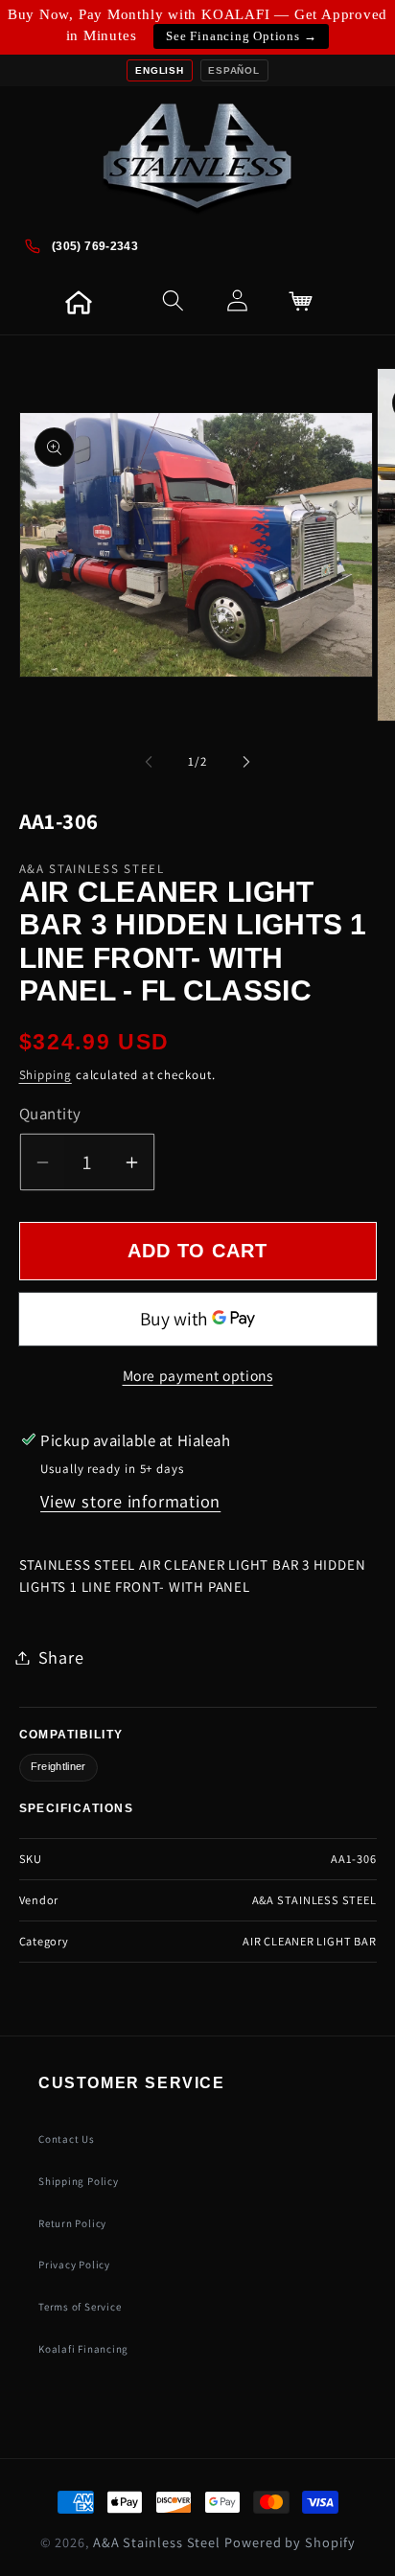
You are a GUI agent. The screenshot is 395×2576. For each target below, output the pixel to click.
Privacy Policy (74, 2265)
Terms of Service (80, 2307)
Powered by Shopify (290, 2542)
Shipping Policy (79, 2181)
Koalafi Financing (83, 2349)
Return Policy (72, 2223)
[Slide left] (149, 762)
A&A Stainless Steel (157, 2542)
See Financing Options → (241, 36)
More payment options (198, 1375)
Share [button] (61, 1657)
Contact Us (67, 2139)
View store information (130, 1501)
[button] (103, 301)
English (159, 70)
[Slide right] (246, 762)
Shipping (46, 1075)
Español (233, 70)
